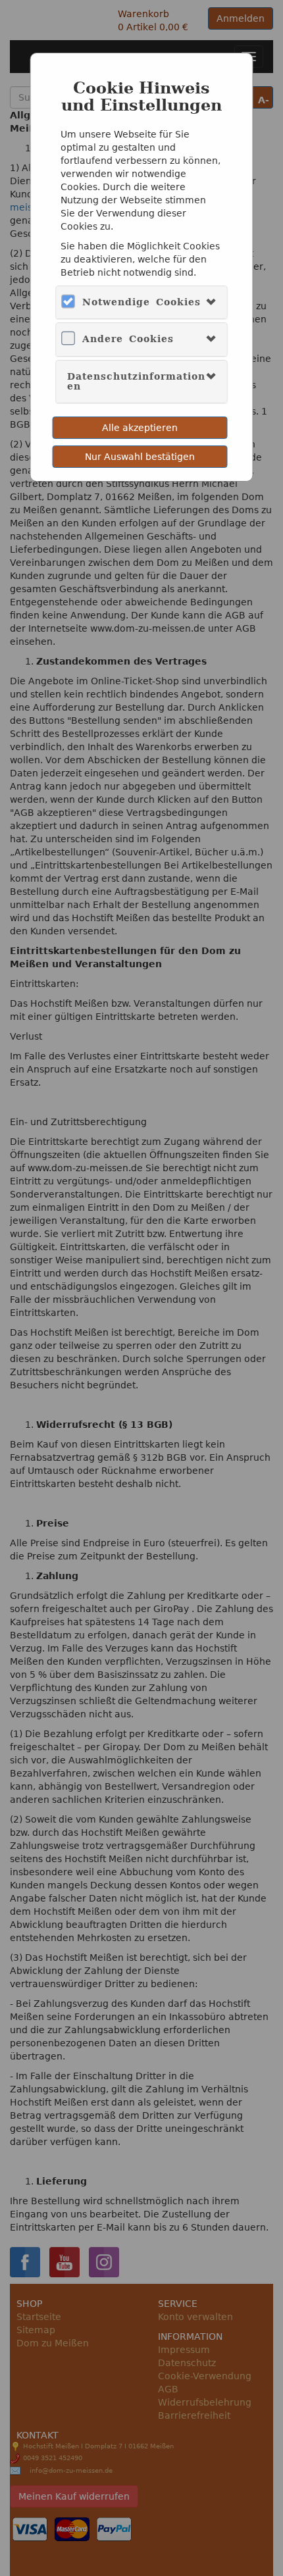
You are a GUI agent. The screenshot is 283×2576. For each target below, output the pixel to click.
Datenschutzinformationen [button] (136, 381)
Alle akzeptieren (140, 428)
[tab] (141, 302)
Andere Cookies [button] (128, 339)
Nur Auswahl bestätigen (140, 457)
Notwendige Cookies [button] (141, 302)
